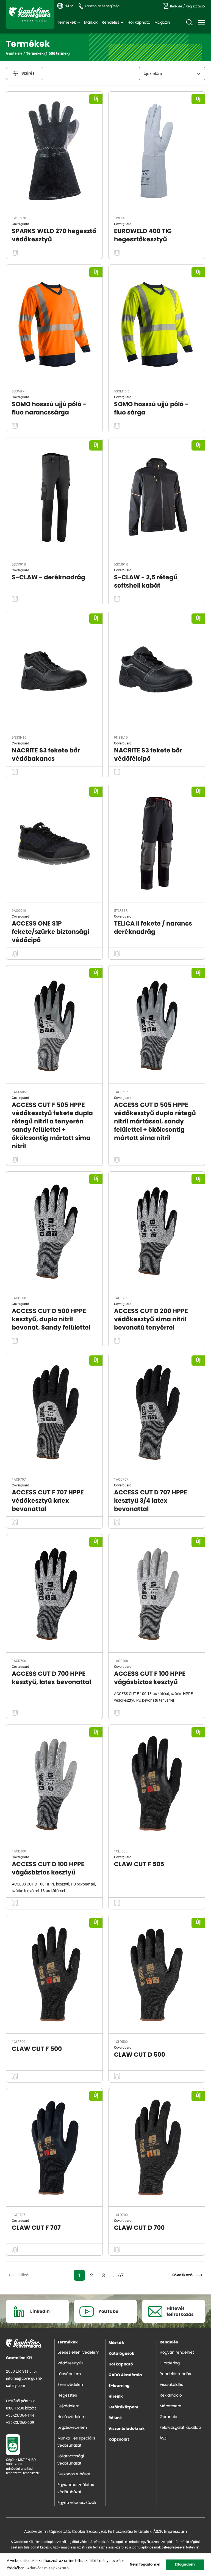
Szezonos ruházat (74, 2474)
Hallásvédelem (71, 2417)
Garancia (168, 2417)
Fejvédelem (68, 2406)
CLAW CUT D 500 (140, 2055)
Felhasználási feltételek (130, 2532)
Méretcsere (170, 2406)
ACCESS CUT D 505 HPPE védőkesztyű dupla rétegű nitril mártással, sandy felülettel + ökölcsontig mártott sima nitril (155, 1121)
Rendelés (110, 23)
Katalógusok (121, 2354)
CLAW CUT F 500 (37, 2049)
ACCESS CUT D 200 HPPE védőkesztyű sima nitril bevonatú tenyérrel (151, 1319)
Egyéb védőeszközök (77, 2503)
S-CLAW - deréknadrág (48, 577)
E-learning (119, 2386)
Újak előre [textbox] (153, 74)
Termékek (66, 23)
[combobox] (172, 73)
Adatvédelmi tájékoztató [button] (48, 2568)
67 (121, 2275)
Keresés (189, 23)
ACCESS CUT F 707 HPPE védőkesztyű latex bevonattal (48, 1501)
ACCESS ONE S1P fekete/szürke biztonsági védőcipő (50, 932)
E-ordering (170, 2363)
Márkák (91, 23)
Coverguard (20, 224)
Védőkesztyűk (70, 2363)
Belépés (176, 6)
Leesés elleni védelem (78, 2353)
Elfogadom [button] (185, 2565)
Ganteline (30, 14)
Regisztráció (195, 6)
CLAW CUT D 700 (139, 2228)
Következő (182, 2275)
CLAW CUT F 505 (139, 1864)
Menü (202, 23)
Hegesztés (67, 2395)
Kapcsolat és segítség (102, 6)
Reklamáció (171, 2395)
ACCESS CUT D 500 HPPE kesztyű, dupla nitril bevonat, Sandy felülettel (51, 1319)
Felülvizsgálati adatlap (180, 2428)
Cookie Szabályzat (89, 2532)
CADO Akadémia (125, 2375)
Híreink (116, 2397)
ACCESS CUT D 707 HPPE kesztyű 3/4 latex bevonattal (151, 1501)
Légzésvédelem (72, 2428)
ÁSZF (164, 2438)
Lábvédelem (69, 2374)
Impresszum (175, 2532)
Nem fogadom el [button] (145, 2565)
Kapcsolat (119, 2439)
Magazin (162, 23)
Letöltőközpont (123, 2407)
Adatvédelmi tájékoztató (47, 2532)
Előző (23, 2275)
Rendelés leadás (175, 2374)
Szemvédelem (71, 2385)
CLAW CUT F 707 (36, 2228)
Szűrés (28, 73)
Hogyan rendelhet (177, 2353)
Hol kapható (139, 23)
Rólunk (115, 2418)
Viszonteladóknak (127, 2429)
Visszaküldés (171, 2385)
